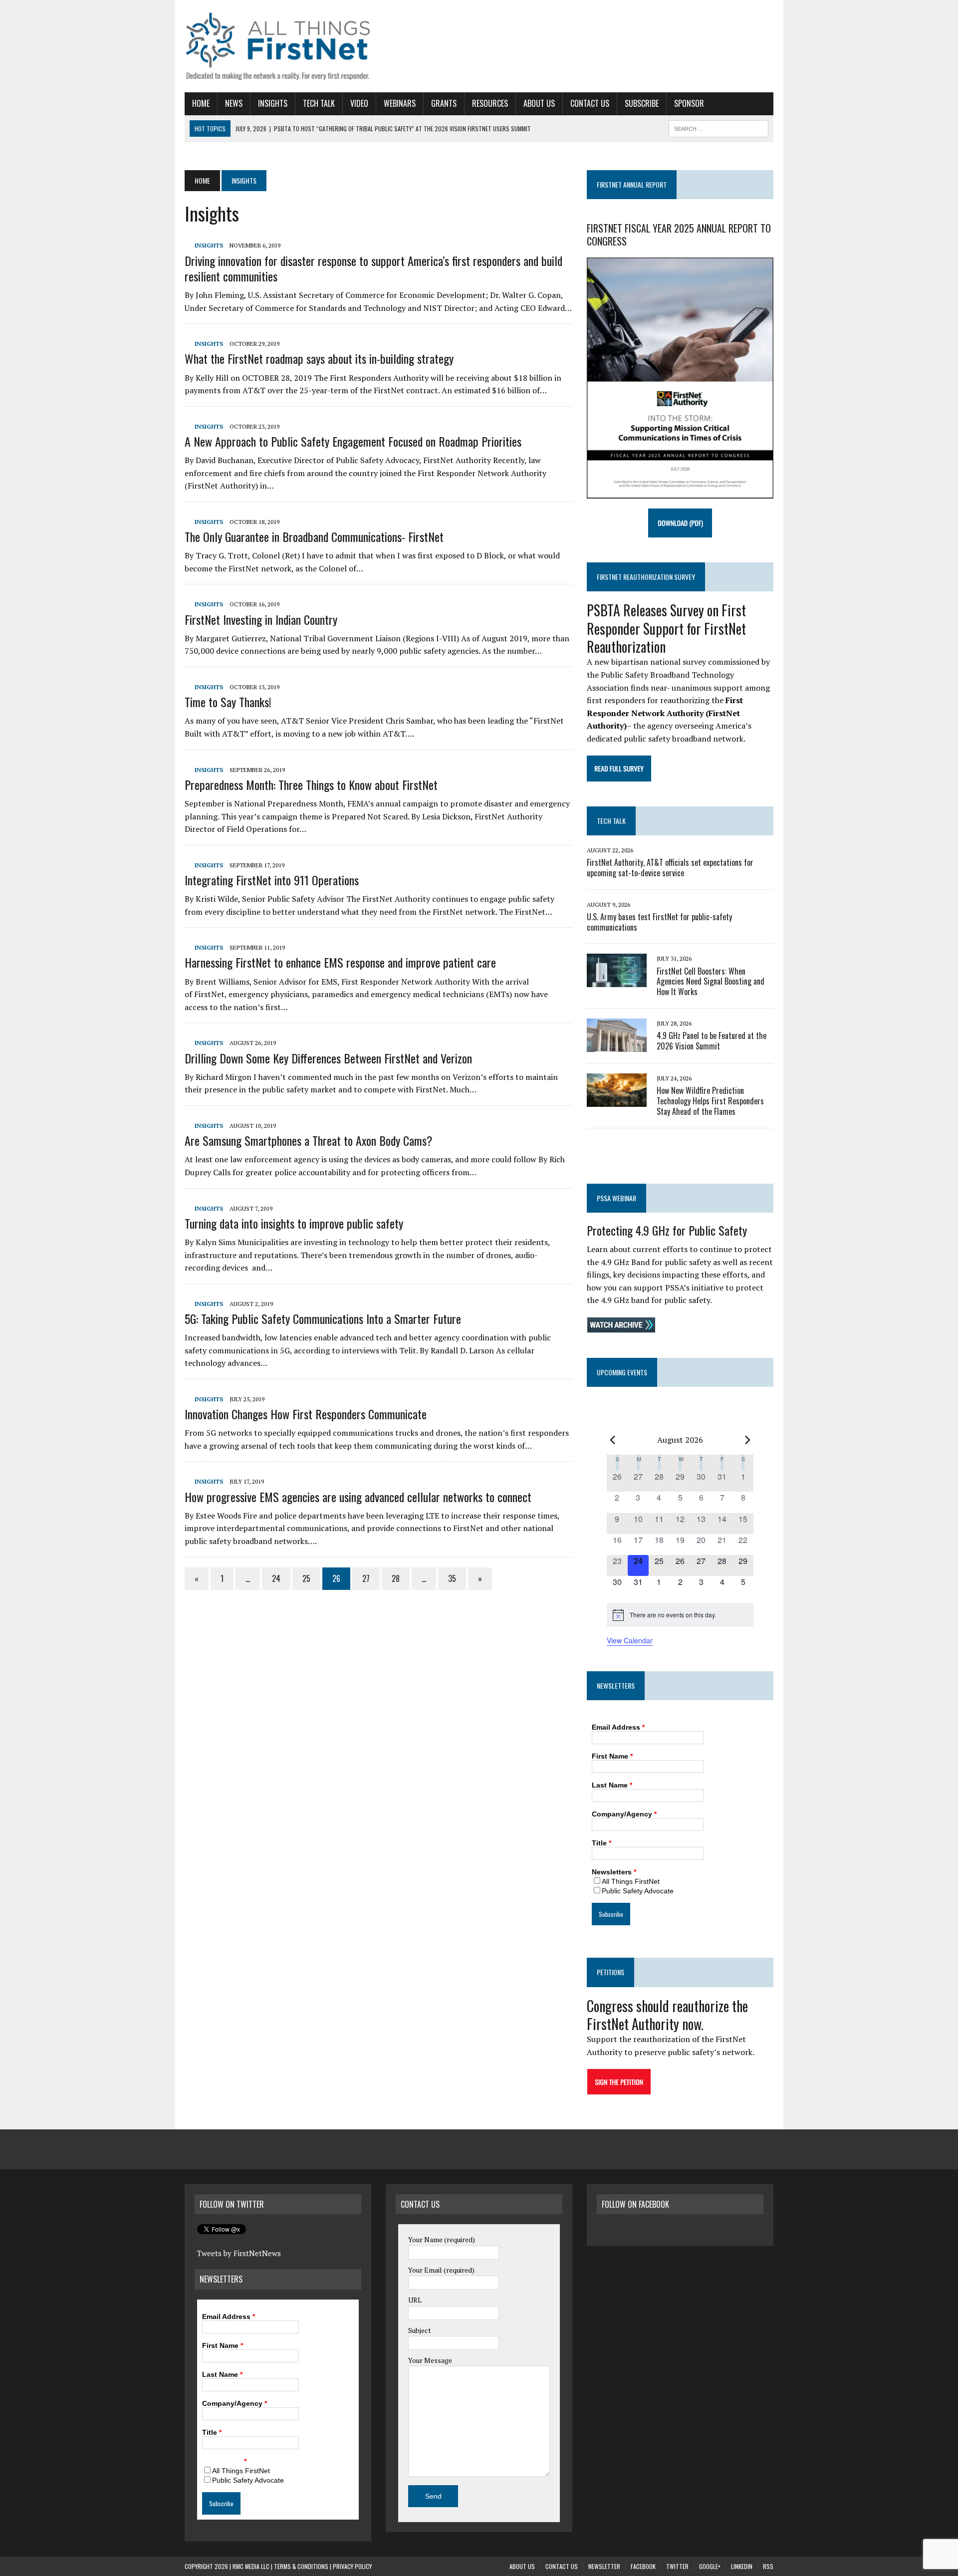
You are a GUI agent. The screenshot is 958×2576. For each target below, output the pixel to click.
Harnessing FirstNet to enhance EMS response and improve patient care (340, 962)
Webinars (400, 103)
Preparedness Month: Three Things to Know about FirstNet (311, 784)
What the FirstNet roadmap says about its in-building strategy (319, 358)
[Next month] (747, 1440)
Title (601, 1843)
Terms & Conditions (301, 2566)
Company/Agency (624, 1814)
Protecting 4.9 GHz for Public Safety (667, 1230)
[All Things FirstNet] (278, 46)
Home (201, 103)
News (234, 103)
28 (396, 1578)
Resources (490, 103)
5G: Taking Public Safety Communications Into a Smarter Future (323, 1318)
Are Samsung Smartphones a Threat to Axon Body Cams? (309, 1140)
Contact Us (590, 103)
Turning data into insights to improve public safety (294, 1223)
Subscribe (642, 103)
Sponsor (689, 103)
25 (306, 1578)
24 (276, 1578)
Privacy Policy (352, 2566)
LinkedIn (742, 2566)
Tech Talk (319, 103)
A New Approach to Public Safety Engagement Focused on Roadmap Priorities (353, 441)
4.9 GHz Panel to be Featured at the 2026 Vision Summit (712, 1041)
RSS (768, 2566)
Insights (273, 103)
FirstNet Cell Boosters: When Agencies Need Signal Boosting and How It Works (711, 982)
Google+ (710, 2566)
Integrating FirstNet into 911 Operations (272, 880)
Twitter (677, 2566)
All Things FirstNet (631, 1881)
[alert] (680, 1615)
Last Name (612, 1785)
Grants (444, 103)
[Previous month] (613, 1440)
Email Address (618, 1727)
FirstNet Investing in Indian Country (261, 619)
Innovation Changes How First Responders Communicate (306, 1414)
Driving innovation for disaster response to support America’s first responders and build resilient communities (373, 268)
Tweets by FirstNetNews (239, 2253)
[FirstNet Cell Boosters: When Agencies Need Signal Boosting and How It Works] (617, 981)
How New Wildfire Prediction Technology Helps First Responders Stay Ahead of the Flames (710, 1101)
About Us (539, 103)
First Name (612, 1756)
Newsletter (604, 2566)
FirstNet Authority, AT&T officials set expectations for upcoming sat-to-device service (670, 868)
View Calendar (630, 1640)
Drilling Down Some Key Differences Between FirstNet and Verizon (328, 1058)
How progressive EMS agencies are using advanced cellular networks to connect (358, 1497)
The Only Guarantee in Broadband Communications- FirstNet (314, 536)
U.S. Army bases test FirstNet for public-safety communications (659, 922)
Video (359, 103)
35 (452, 1578)
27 (366, 1578)
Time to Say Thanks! (228, 702)
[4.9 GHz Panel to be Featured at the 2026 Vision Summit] (617, 1045)
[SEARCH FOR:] (718, 127)
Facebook (643, 2566)
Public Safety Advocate (638, 1891)
